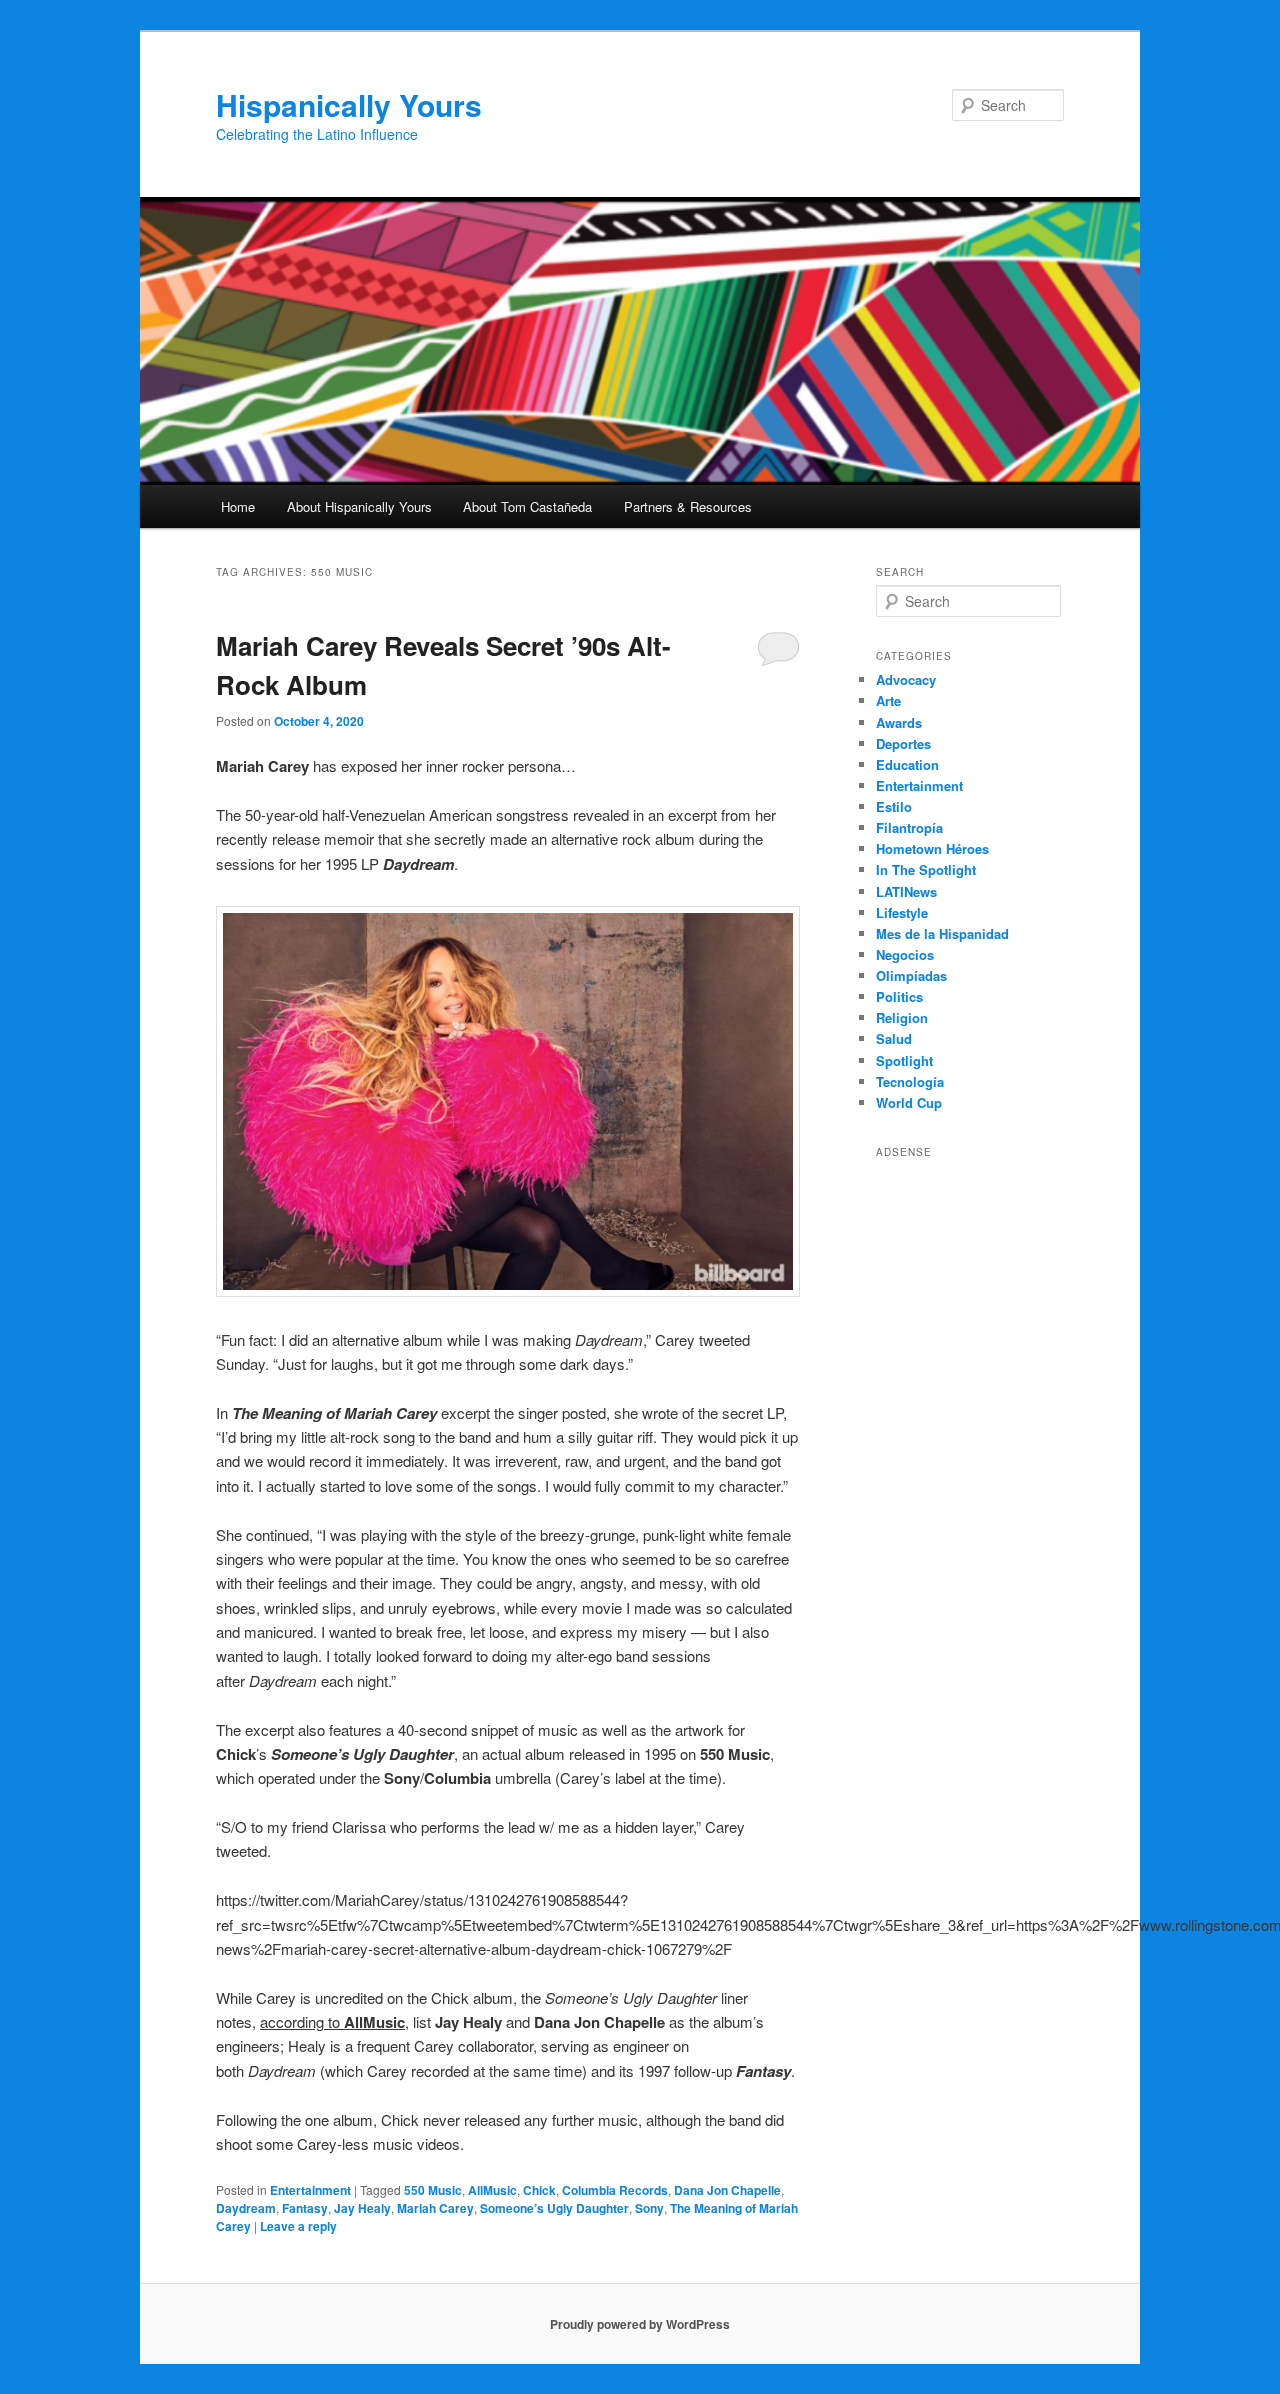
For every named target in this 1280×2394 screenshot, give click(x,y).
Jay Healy (362, 2208)
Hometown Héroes (932, 848)
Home (238, 506)
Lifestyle (902, 912)
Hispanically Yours (349, 104)
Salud (894, 1038)
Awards (899, 722)
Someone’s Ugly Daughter (554, 2208)
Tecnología (910, 1081)
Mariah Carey (435, 2208)
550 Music (433, 2190)
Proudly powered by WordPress (640, 2324)
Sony (649, 2208)
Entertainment (310, 2190)
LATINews (906, 891)
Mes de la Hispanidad (942, 933)
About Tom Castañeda (527, 506)
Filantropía (909, 827)
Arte (888, 700)
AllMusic (492, 2190)
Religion (902, 1017)
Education (907, 764)
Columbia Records (615, 2190)
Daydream (246, 2208)
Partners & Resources (688, 506)
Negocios (905, 954)
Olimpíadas (911, 975)
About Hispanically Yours (359, 506)
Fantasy (305, 2208)
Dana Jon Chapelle (727, 2190)
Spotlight (904, 1060)
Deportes (903, 743)
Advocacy (906, 679)
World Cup (909, 1102)
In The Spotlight (926, 869)
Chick (539, 2190)
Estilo (894, 806)
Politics (899, 996)
